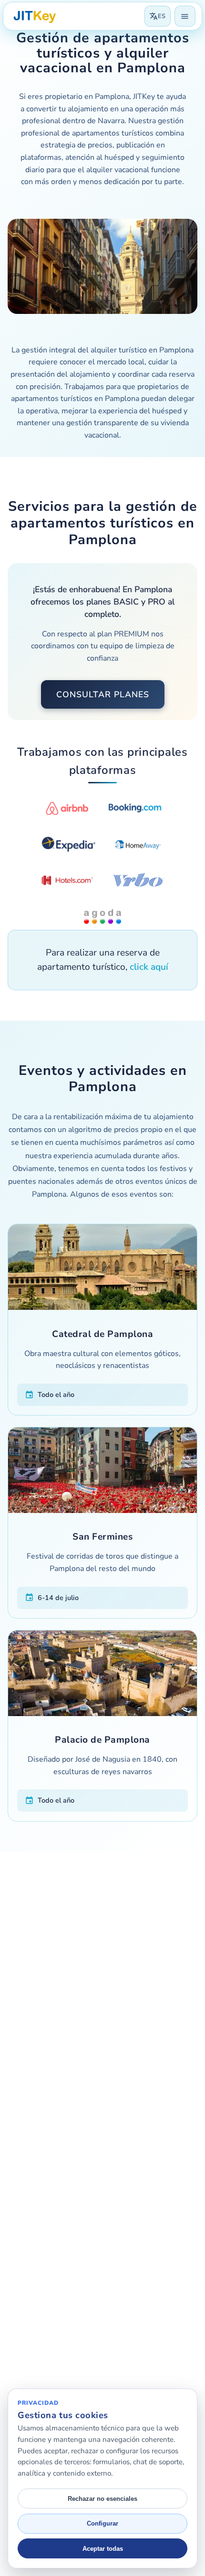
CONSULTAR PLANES (103, 694)
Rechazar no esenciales (102, 2499)
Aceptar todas (103, 2549)
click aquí (149, 967)
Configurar (102, 2523)
